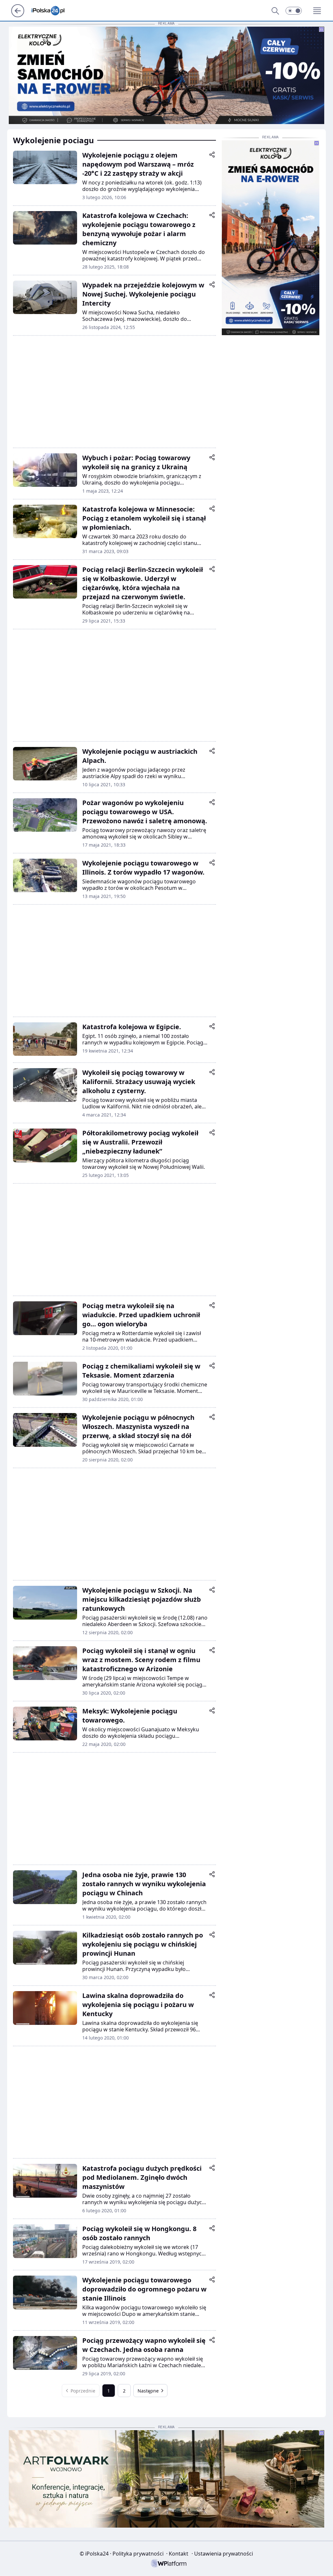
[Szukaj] (275, 11)
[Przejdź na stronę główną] (18, 15)
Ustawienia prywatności (222, 2554)
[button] (294, 11)
